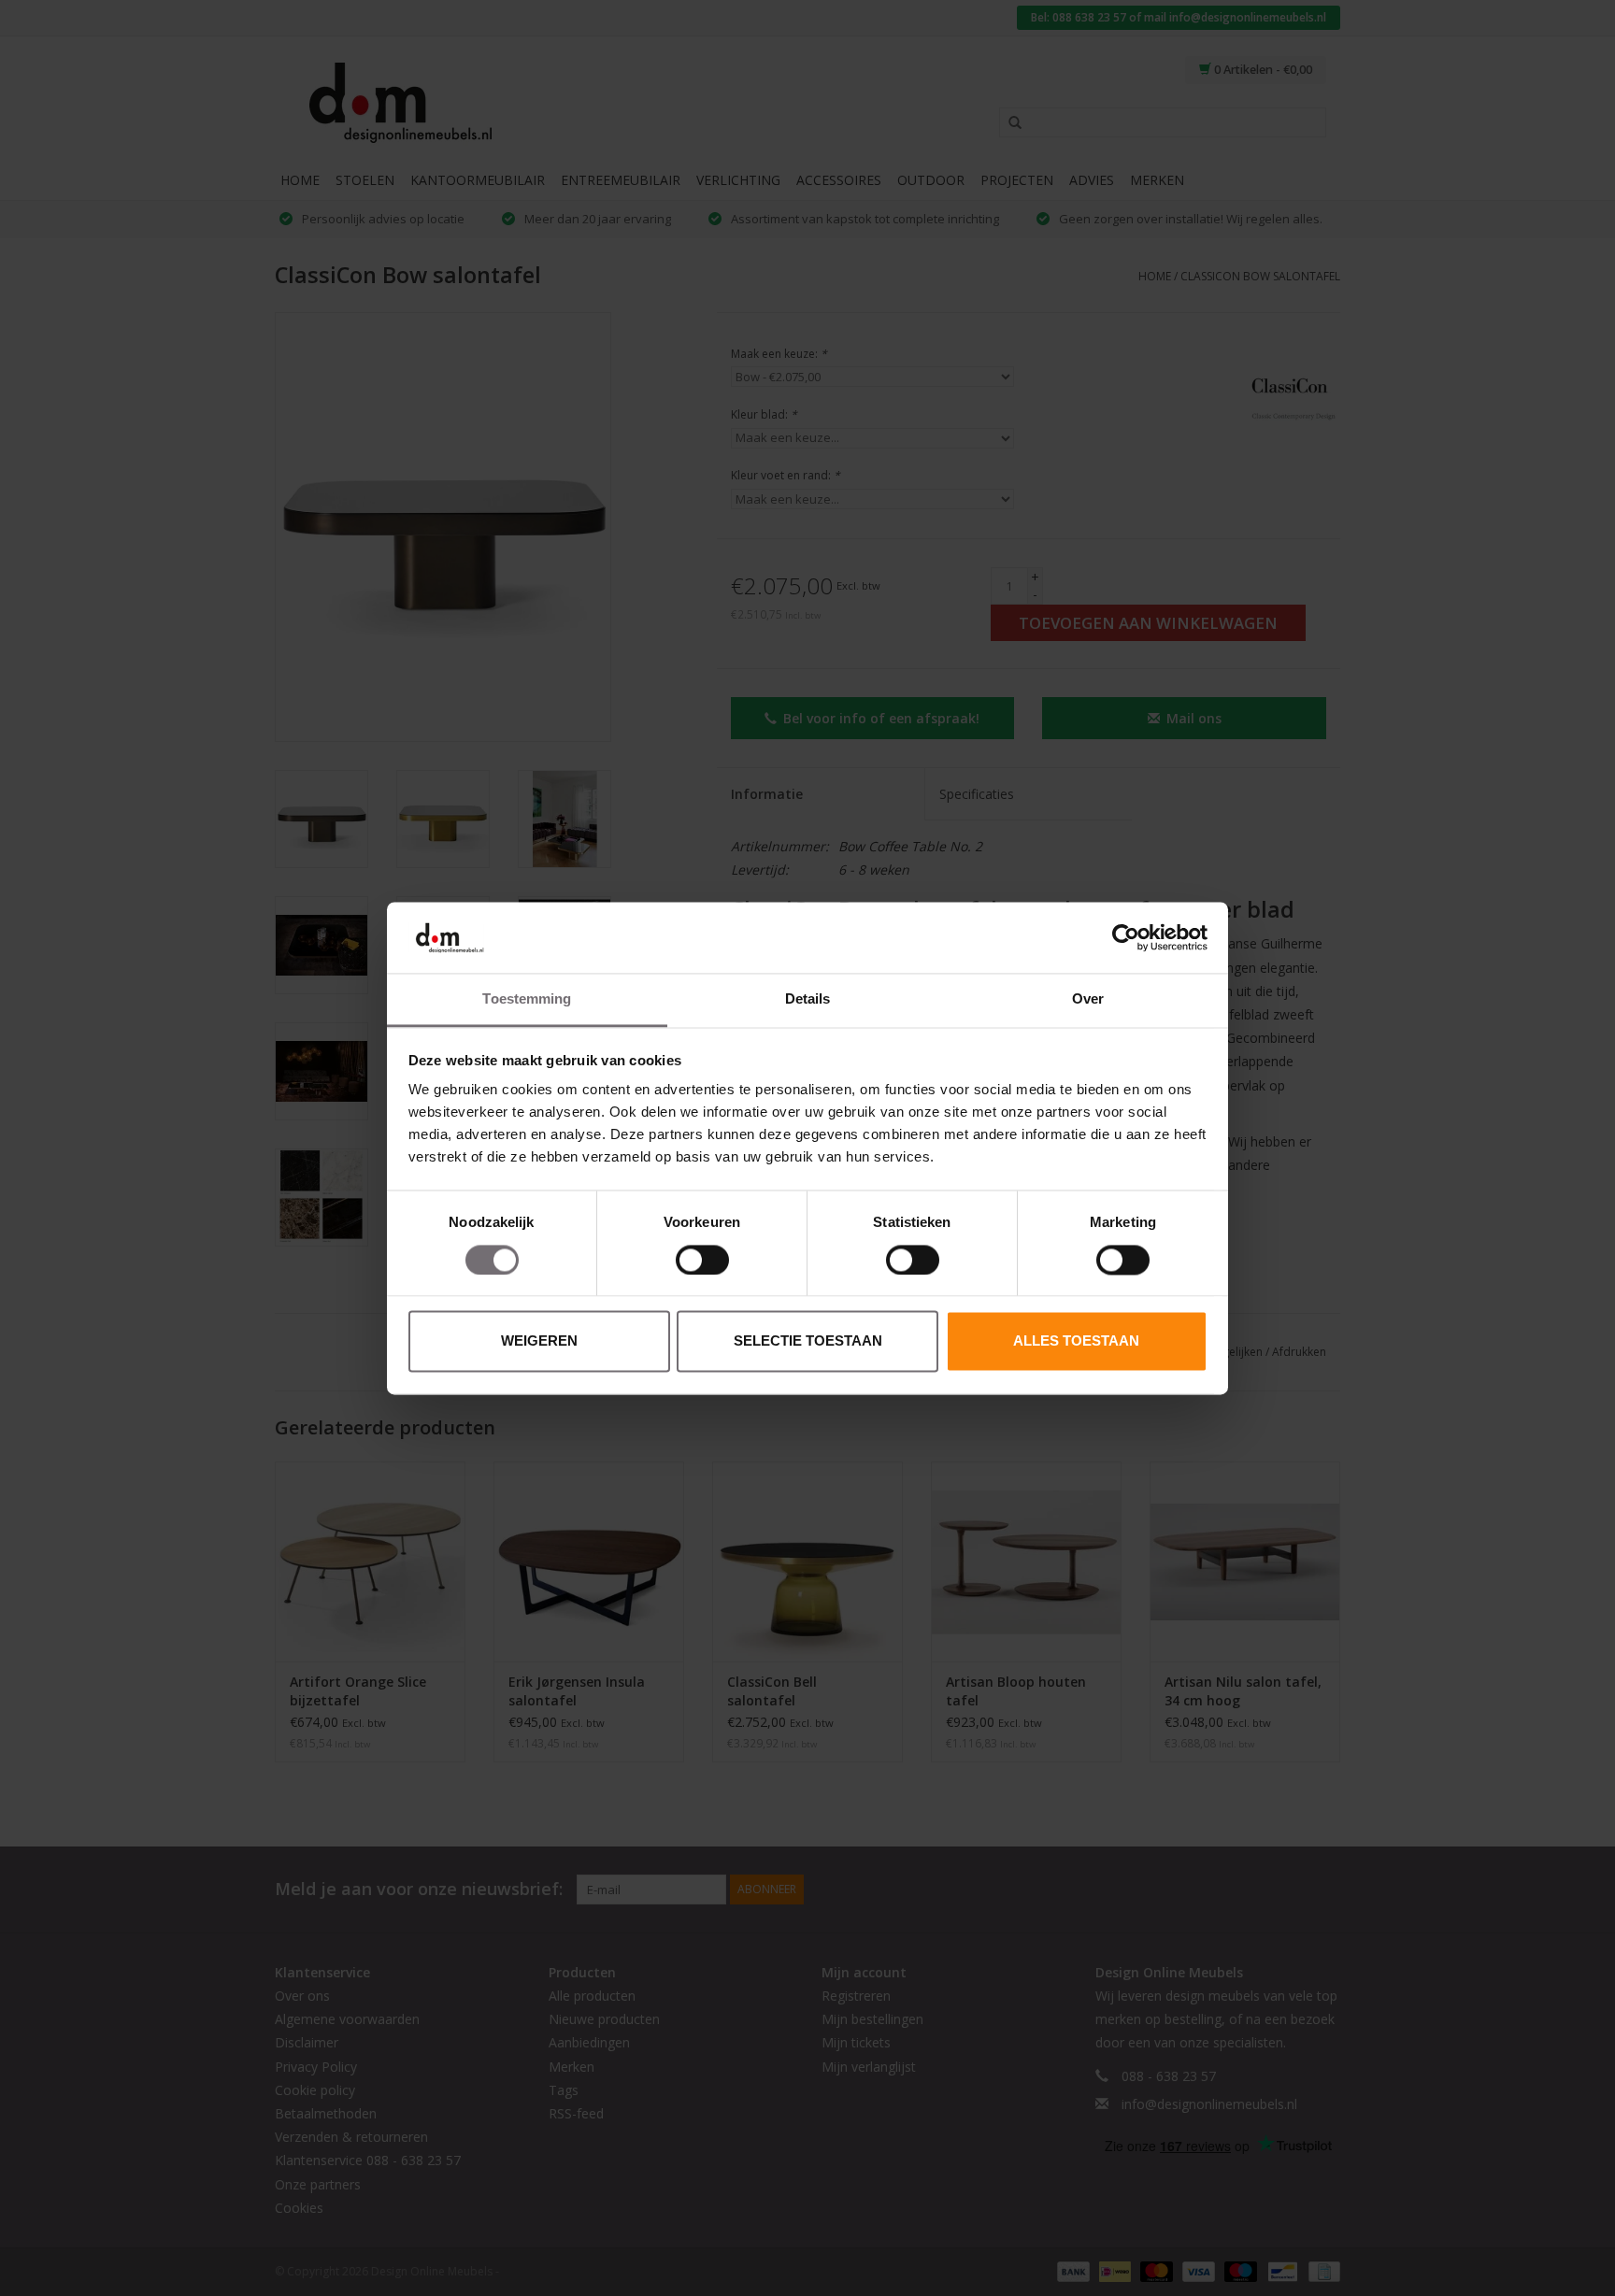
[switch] (702, 1260)
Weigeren (539, 1341)
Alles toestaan (1076, 1341)
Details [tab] (808, 999)
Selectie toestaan (808, 1341)
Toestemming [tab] (527, 999)
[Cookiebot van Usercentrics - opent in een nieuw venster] (1126, 937)
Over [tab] (1088, 999)
